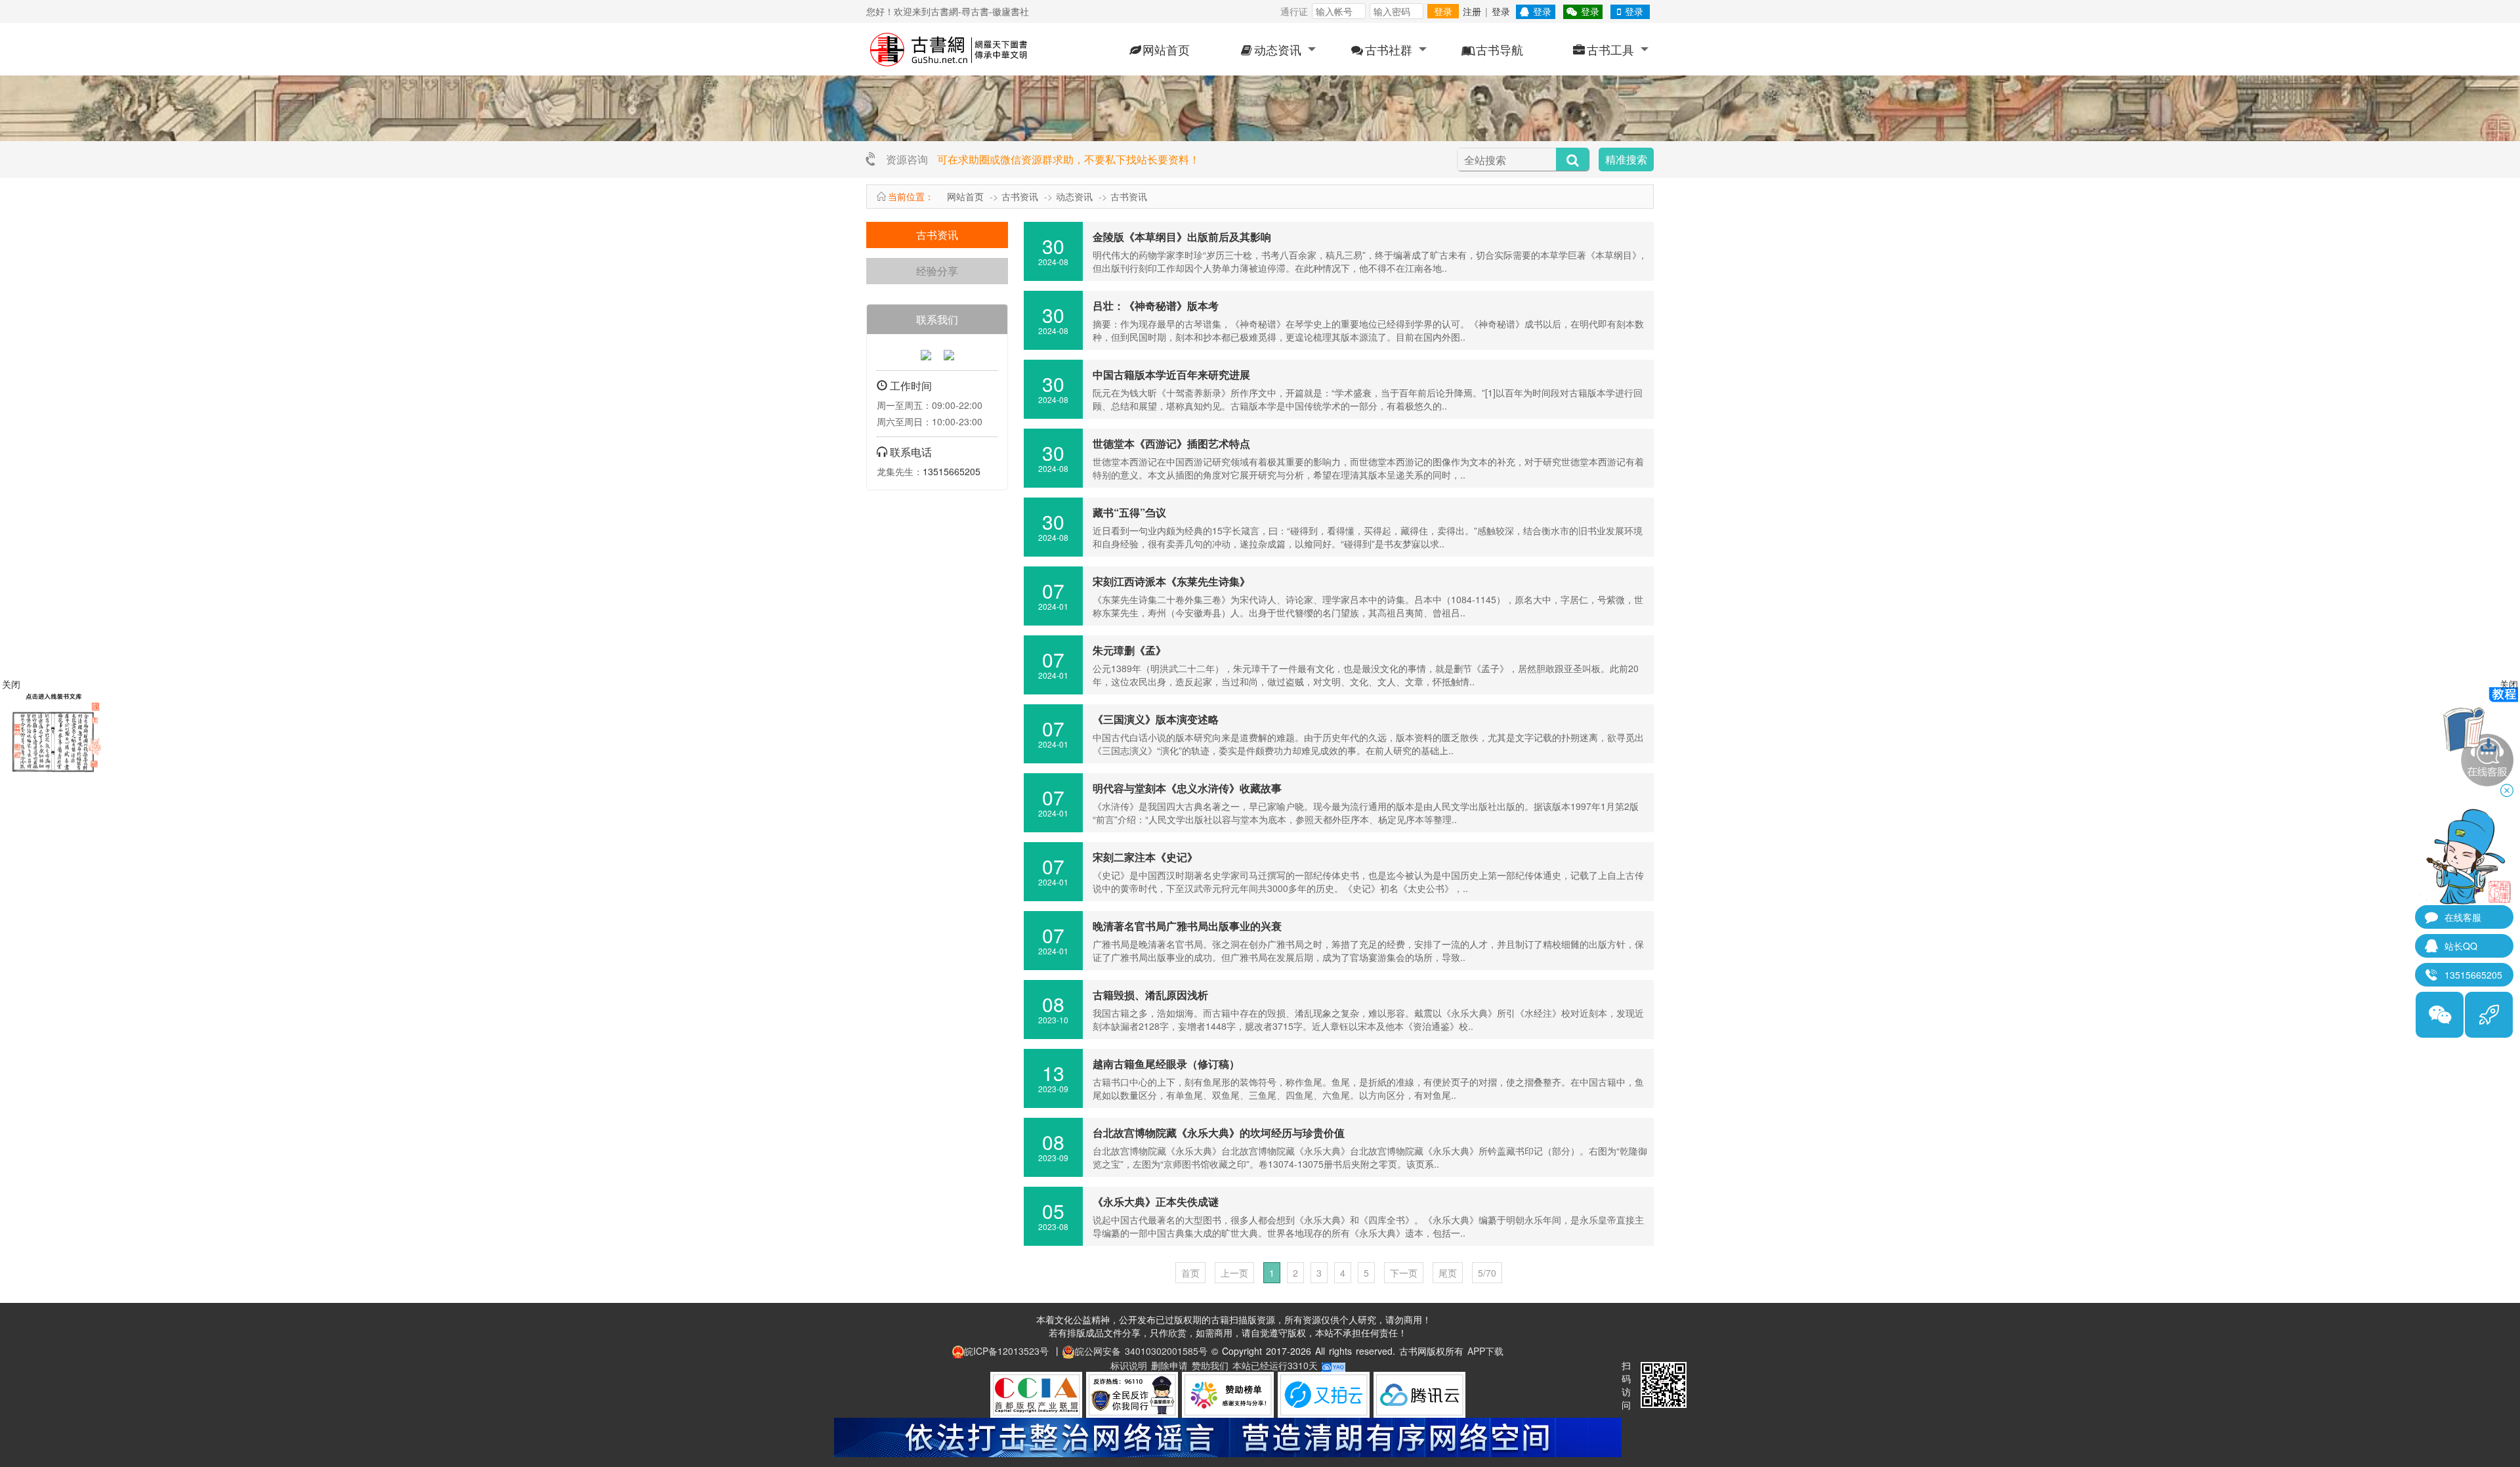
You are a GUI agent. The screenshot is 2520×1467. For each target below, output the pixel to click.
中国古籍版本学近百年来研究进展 (1171, 374)
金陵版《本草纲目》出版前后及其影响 (1182, 237)
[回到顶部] (2489, 1015)
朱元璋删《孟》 (1129, 650)
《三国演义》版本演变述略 (1156, 719)
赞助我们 (1210, 1365)
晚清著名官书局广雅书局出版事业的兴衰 (1187, 926)
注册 (1472, 11)
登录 (1443, 11)
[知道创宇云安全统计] (1333, 1365)
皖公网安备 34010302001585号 (1141, 1351)
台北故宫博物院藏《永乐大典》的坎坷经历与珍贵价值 (1219, 1133)
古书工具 (1610, 49)
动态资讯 (1278, 49)
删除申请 (1169, 1365)
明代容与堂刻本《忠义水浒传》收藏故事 (1187, 788)
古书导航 (1500, 49)
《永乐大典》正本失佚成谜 (1156, 1201)
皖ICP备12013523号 (1006, 1351)
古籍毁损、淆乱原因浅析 (1150, 995)
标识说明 (1129, 1365)
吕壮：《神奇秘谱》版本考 (1156, 306)
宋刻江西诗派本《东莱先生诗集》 (1171, 581)
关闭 (2509, 684)
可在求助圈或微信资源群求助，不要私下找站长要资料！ (1068, 159)
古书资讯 (1020, 196)
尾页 (1448, 1273)
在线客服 (2463, 917)
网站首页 (1166, 49)
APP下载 (1485, 1351)
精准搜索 (1626, 159)
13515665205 (952, 471)
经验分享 (937, 271)
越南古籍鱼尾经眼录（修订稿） (1166, 1064)
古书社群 (1389, 49)
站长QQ (2461, 946)
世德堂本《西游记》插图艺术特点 (1171, 443)
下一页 (1404, 1273)
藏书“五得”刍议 (1129, 512)
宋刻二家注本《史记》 (1145, 857)
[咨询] (926, 354)
